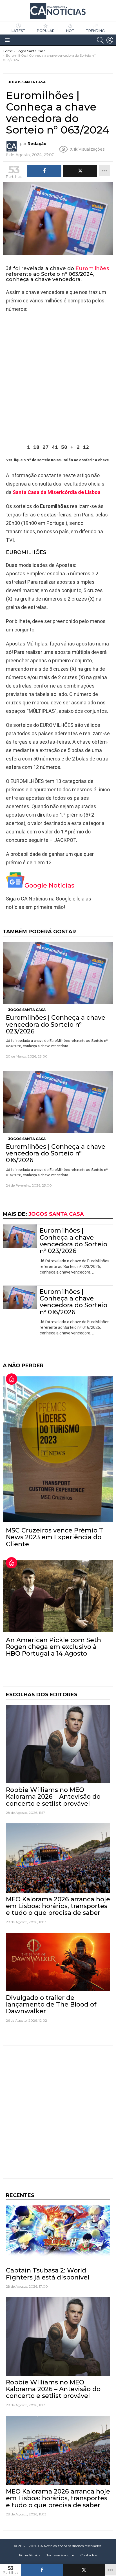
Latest (18, 31)
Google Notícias (49, 885)
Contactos (89, 2555)
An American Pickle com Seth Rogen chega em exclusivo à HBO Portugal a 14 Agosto (53, 1647)
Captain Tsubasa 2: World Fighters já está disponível (48, 2274)
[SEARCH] (100, 40)
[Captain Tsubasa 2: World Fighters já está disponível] (58, 2235)
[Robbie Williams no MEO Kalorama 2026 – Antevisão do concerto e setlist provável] (58, 1744)
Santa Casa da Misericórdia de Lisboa (57, 492)
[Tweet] (84, 2570)
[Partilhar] (42, 2570)
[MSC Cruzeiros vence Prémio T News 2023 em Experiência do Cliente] (58, 1449)
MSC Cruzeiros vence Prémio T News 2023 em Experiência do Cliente (55, 1537)
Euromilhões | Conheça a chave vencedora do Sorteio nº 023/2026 (56, 1024)
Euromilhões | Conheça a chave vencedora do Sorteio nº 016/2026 (56, 1153)
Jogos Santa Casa (27, 1010)
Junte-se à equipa (60, 2555)
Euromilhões (92, 268)
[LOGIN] (110, 40)
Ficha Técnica (30, 2555)
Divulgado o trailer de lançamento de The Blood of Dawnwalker (51, 2005)
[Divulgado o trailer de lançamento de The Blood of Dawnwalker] (58, 1962)
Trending (95, 31)
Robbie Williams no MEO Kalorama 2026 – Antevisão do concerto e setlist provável (53, 1797)
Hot (70, 31)
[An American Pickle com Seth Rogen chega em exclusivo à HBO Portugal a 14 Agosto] (58, 1596)
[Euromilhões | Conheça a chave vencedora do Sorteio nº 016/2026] (58, 1102)
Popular (46, 31)
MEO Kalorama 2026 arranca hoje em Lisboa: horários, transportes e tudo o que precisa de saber (58, 1906)
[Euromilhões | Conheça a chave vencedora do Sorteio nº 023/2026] (58, 973)
